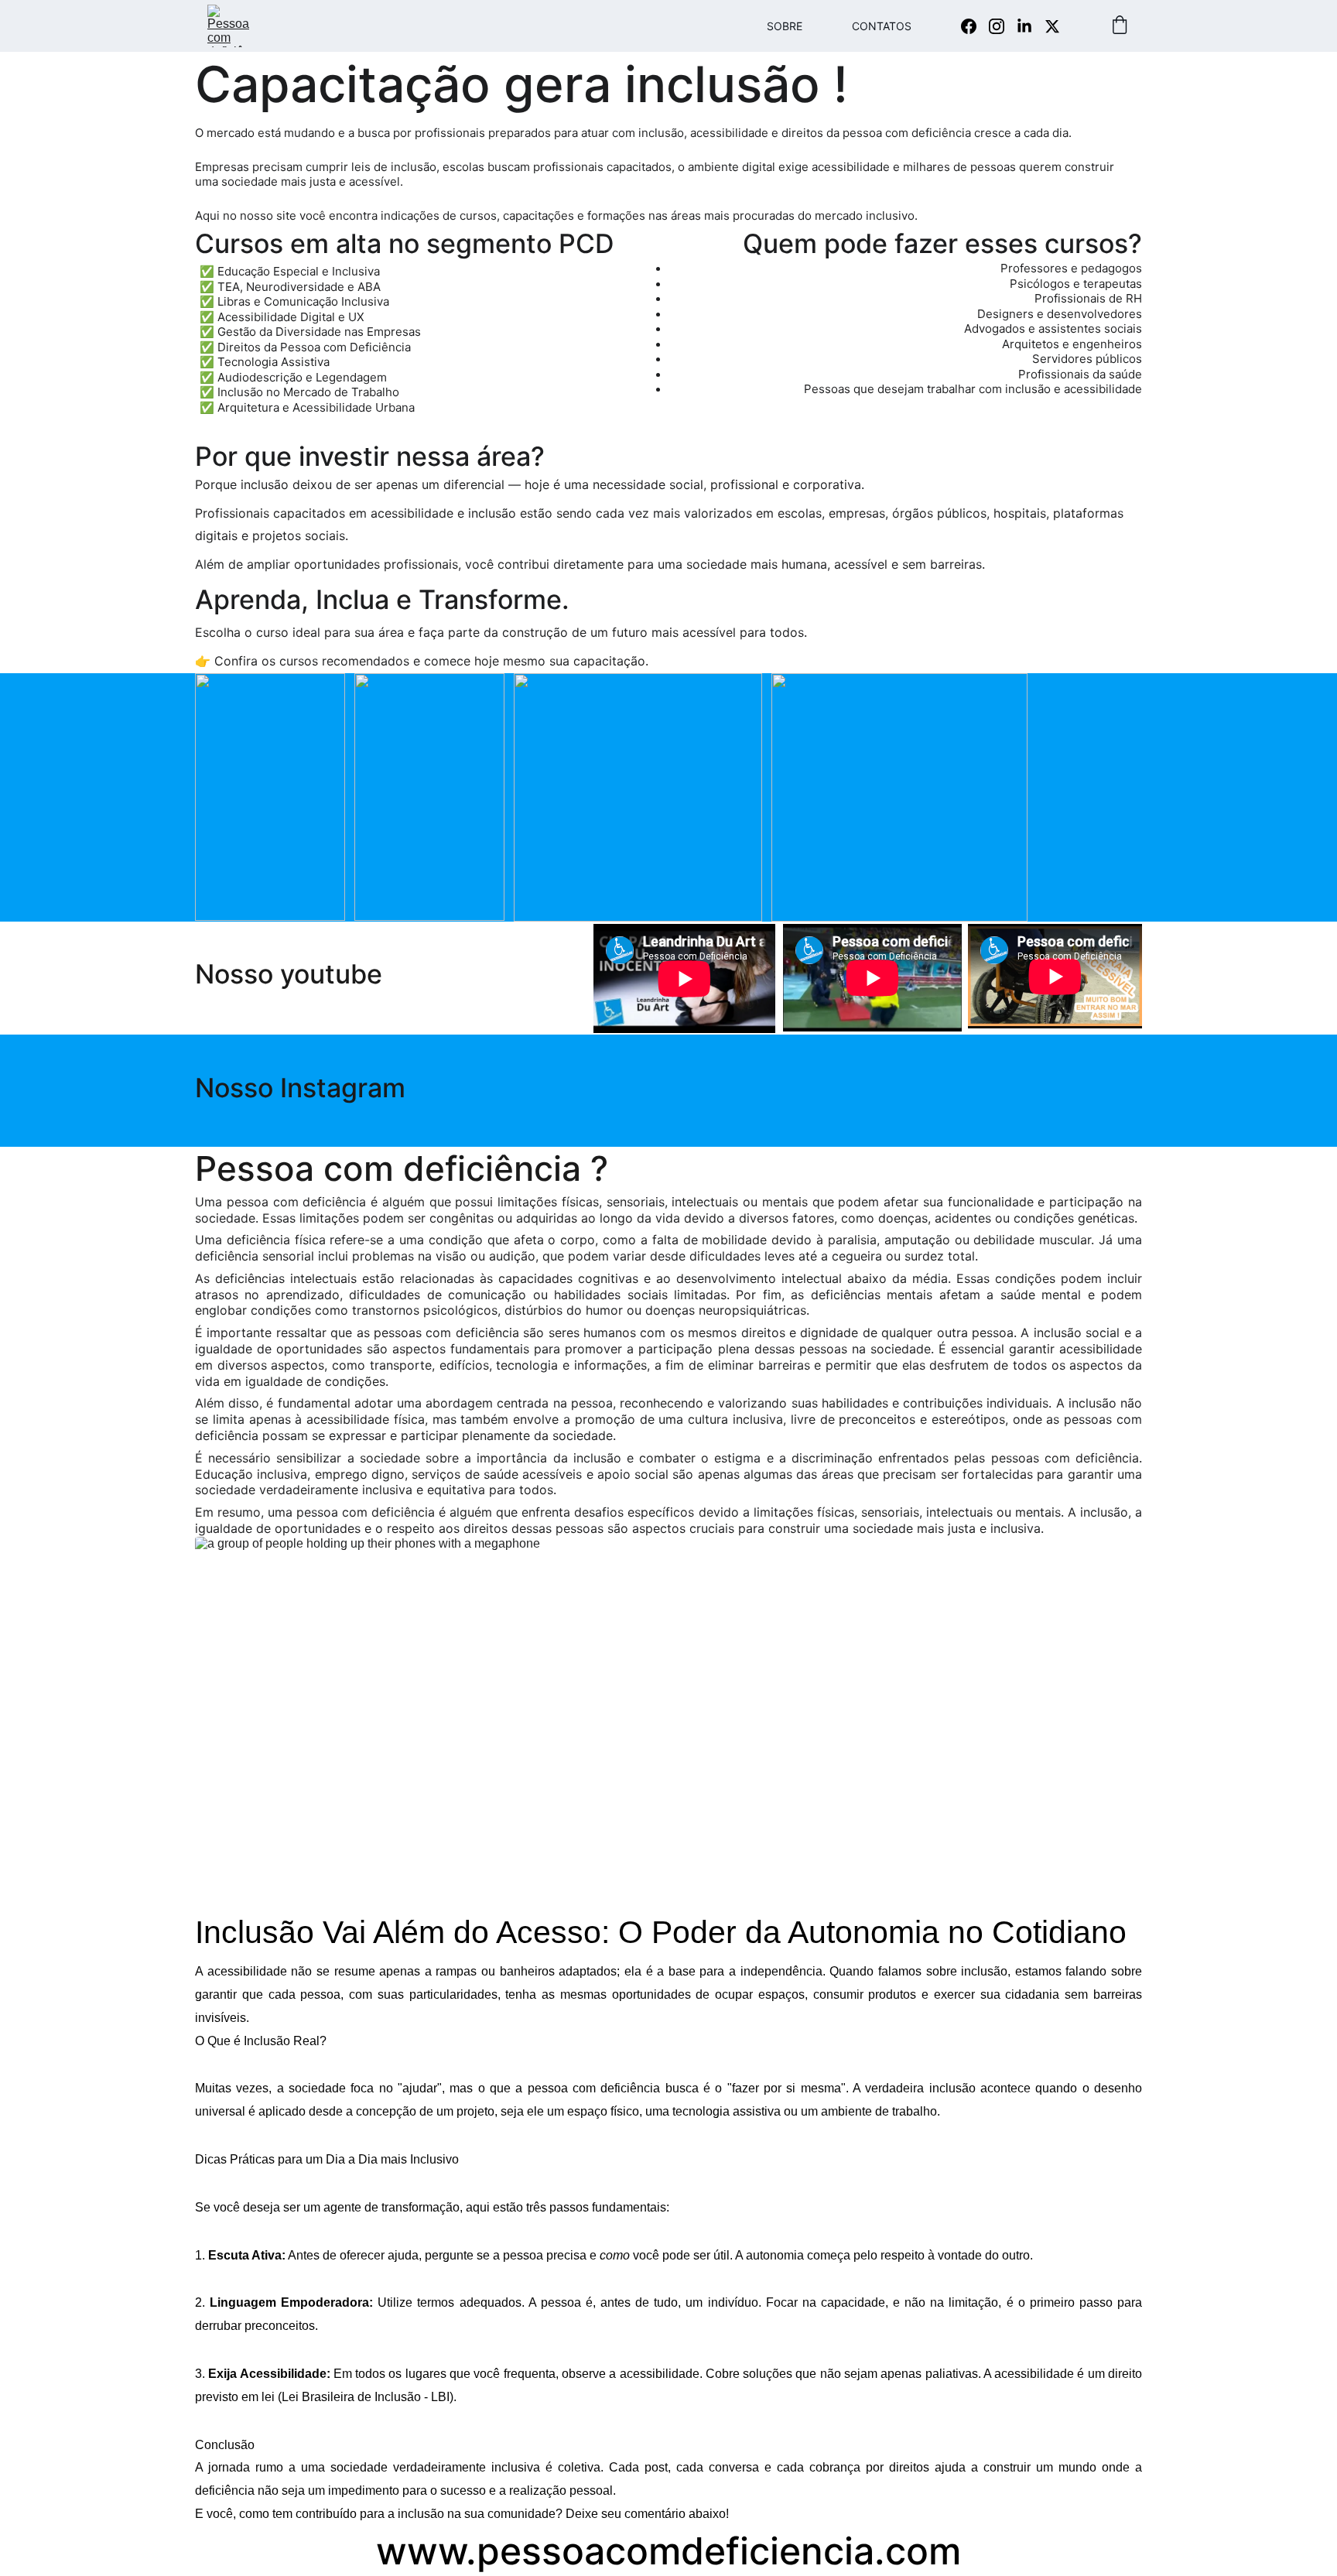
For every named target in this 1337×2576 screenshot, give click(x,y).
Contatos (882, 26)
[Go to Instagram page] (1003, 26)
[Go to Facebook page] (975, 26)
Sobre (785, 26)
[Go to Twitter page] (1052, 26)
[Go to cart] (1120, 26)
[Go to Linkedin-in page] (1031, 26)
